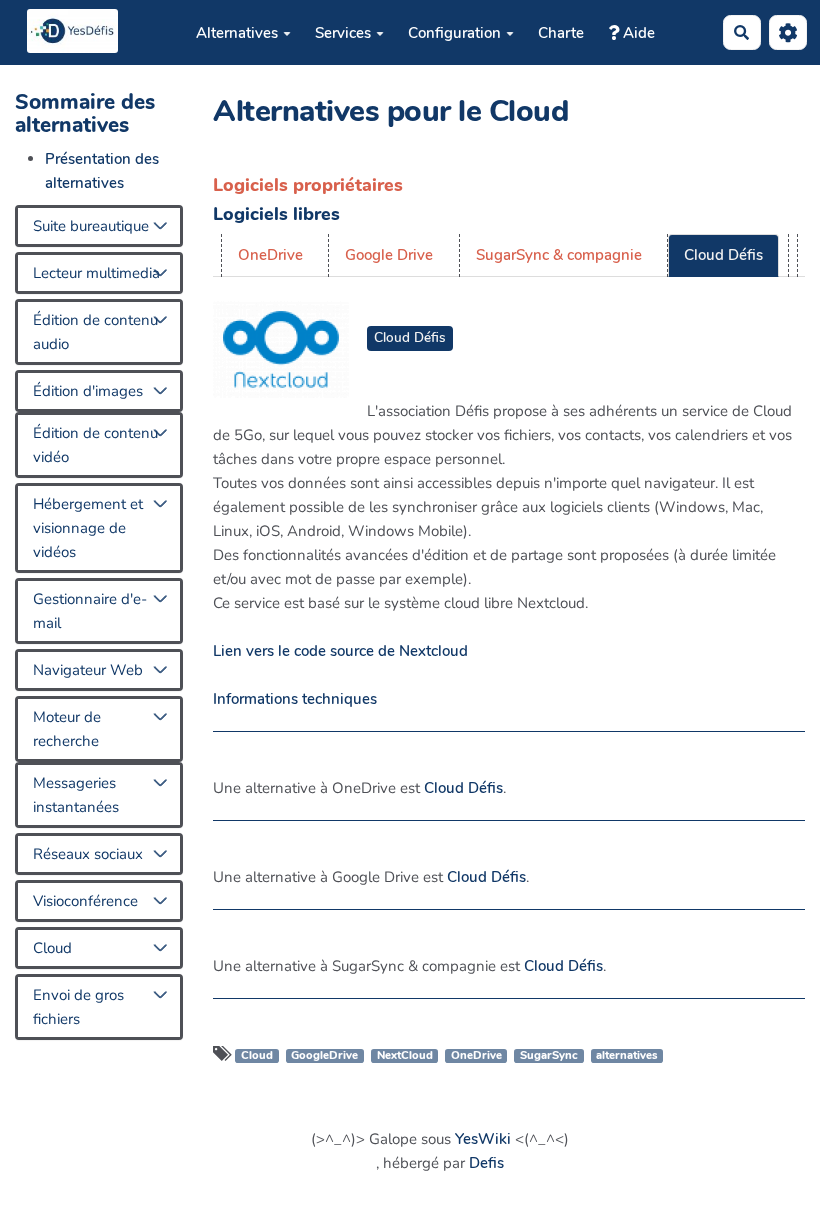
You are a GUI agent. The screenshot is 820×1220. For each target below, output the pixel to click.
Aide (637, 33)
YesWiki (483, 1139)
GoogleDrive (324, 1056)
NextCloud (405, 1056)
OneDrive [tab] (270, 255)
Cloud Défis (410, 337)
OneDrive (476, 1056)
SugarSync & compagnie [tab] (559, 255)
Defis (486, 1163)
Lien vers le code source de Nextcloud (340, 651)
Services (343, 33)
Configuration (454, 33)
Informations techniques (295, 699)
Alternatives (237, 33)
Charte (561, 33)
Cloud (257, 1056)
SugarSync (549, 1056)
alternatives (626, 1056)
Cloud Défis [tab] (723, 255)
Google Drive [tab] (389, 255)
